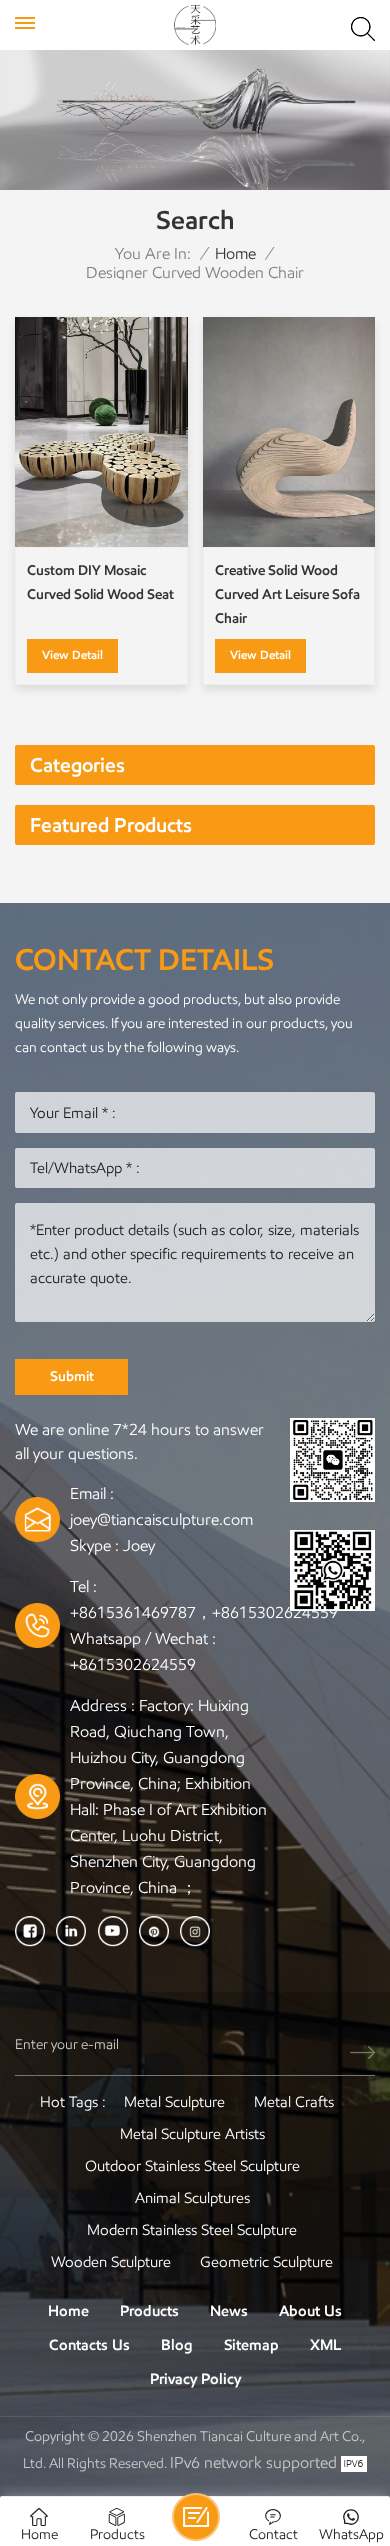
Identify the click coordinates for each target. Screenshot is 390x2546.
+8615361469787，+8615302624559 (204, 1612)
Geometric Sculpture (266, 2262)
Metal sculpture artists (192, 2134)
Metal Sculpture (174, 2102)
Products (149, 2311)
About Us (310, 2311)
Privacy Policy (195, 2379)
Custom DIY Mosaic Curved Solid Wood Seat (100, 582)
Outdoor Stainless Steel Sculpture (192, 2166)
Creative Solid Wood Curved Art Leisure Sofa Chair (287, 594)
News (229, 2311)
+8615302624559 (133, 1664)
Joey (139, 1545)
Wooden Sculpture (111, 2262)
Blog (177, 2345)
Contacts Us (89, 2345)
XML (325, 2345)
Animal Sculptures (192, 2198)
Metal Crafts (294, 2102)
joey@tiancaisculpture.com (161, 1519)
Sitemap (251, 2345)
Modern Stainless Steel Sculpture (192, 2230)
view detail (72, 654)
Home (235, 253)
